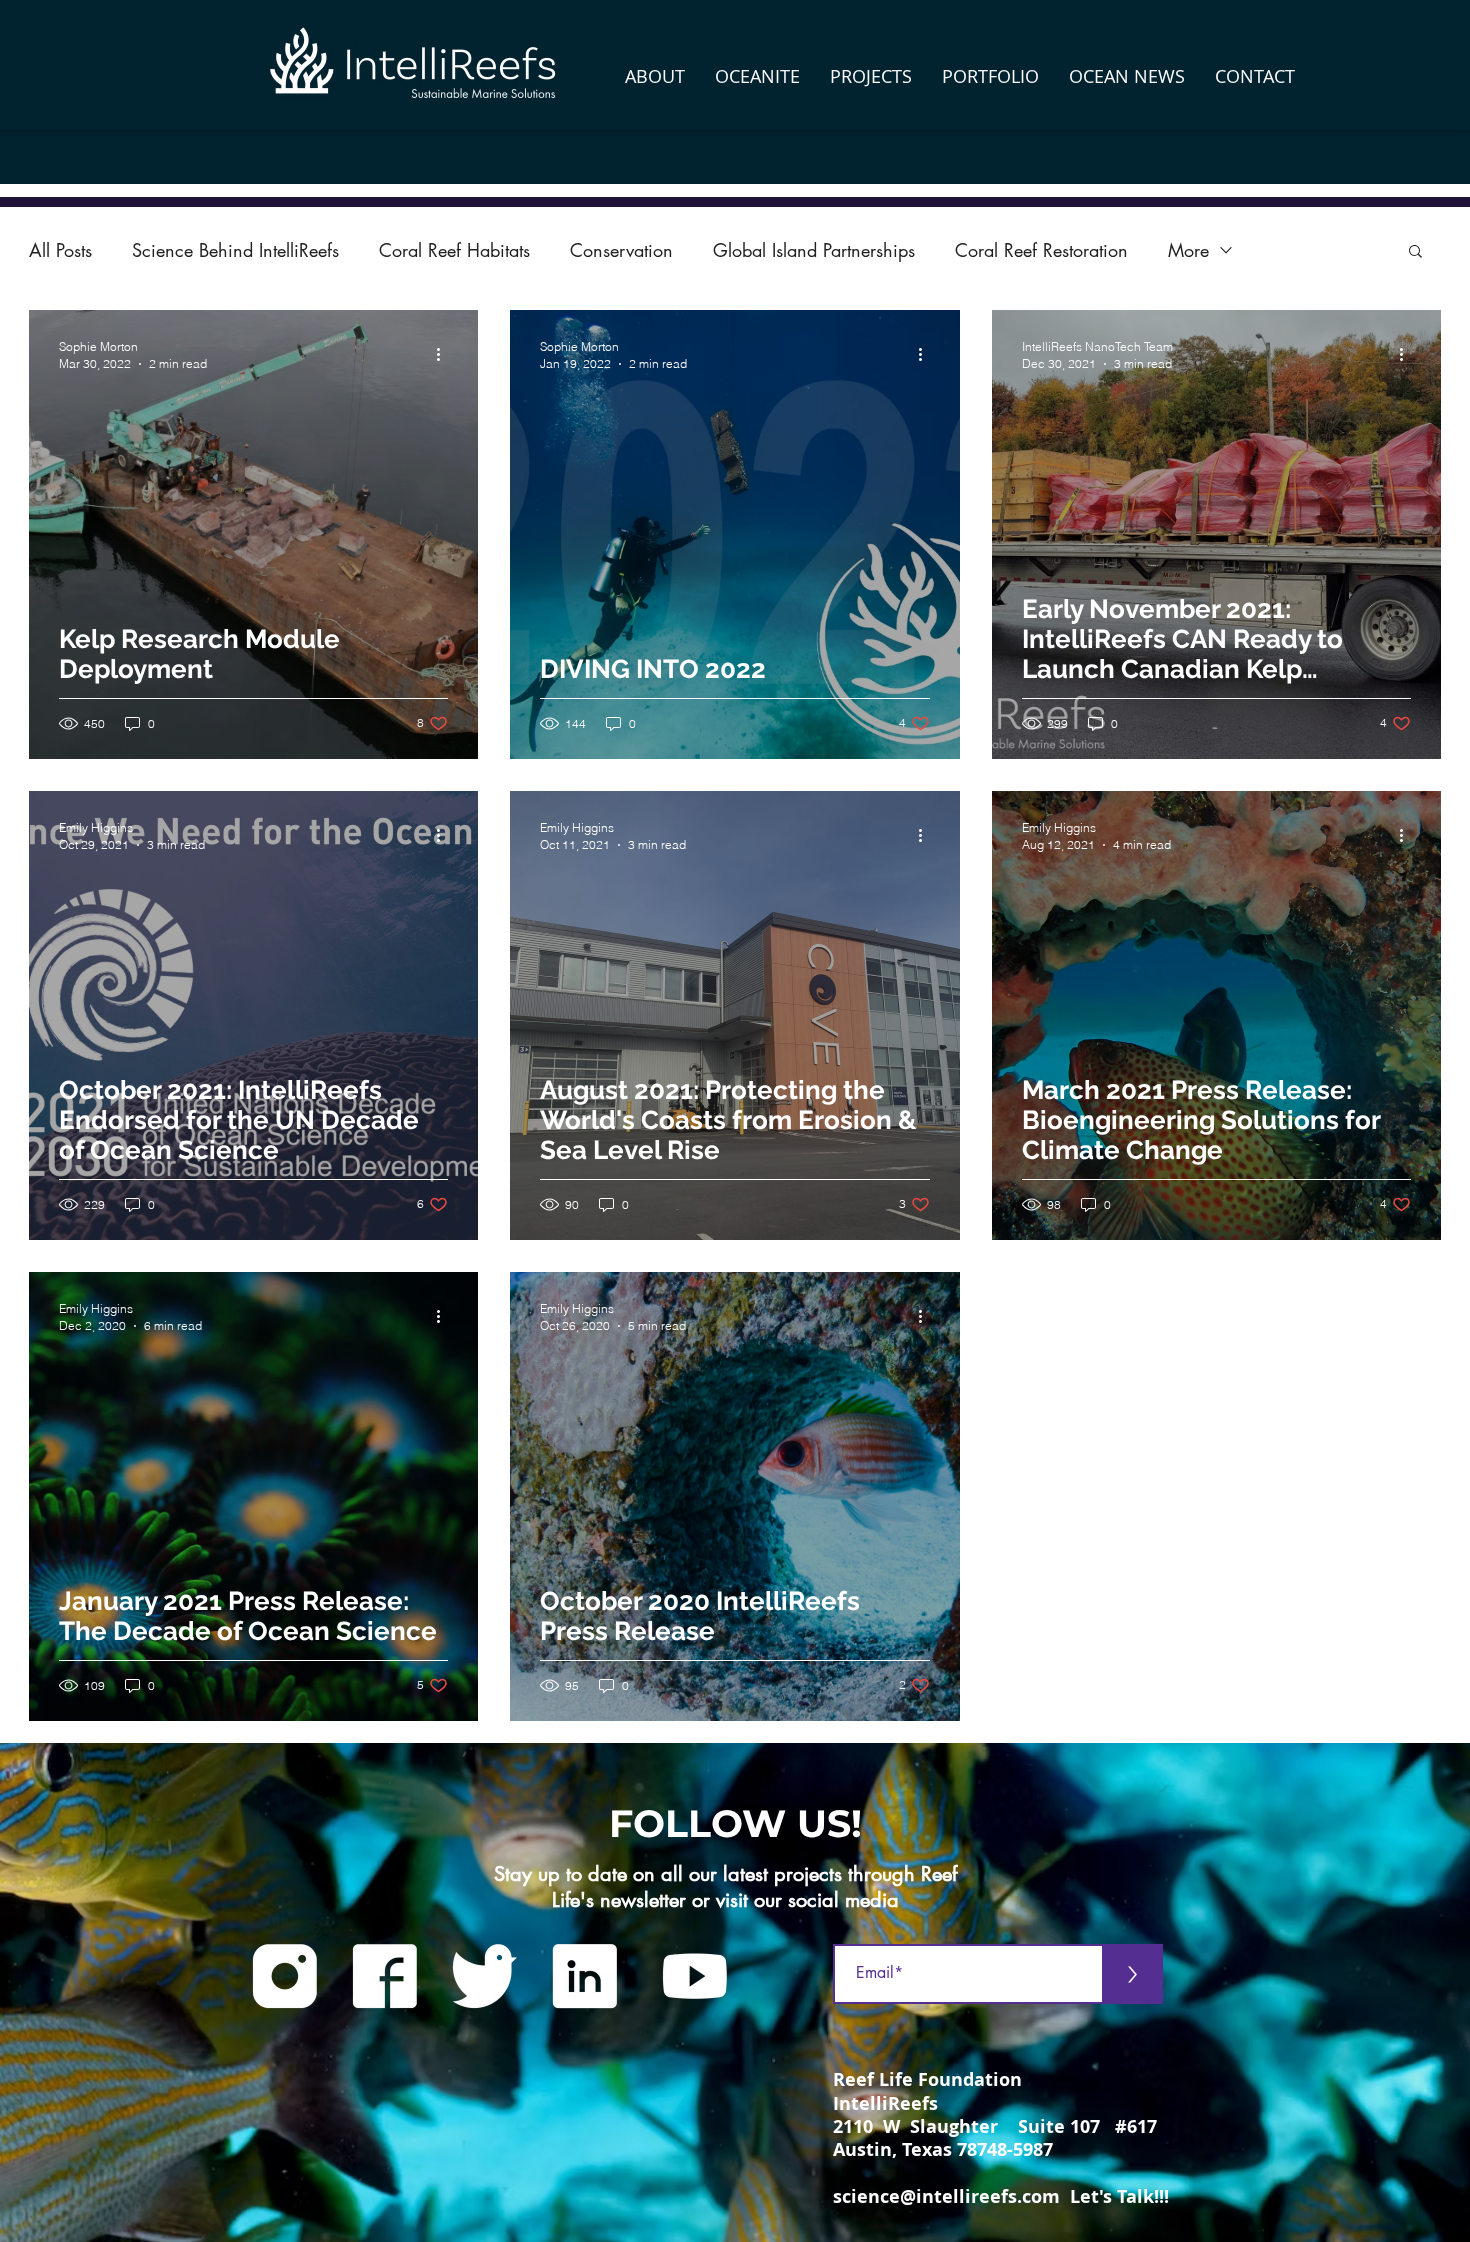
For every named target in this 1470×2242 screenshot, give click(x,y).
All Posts (60, 250)
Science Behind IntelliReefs (235, 250)
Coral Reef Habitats (454, 250)
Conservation (621, 250)
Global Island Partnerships (814, 250)
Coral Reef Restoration (1041, 250)
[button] (655, 76)
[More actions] (445, 354)
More (1188, 250)
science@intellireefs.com (946, 2196)
